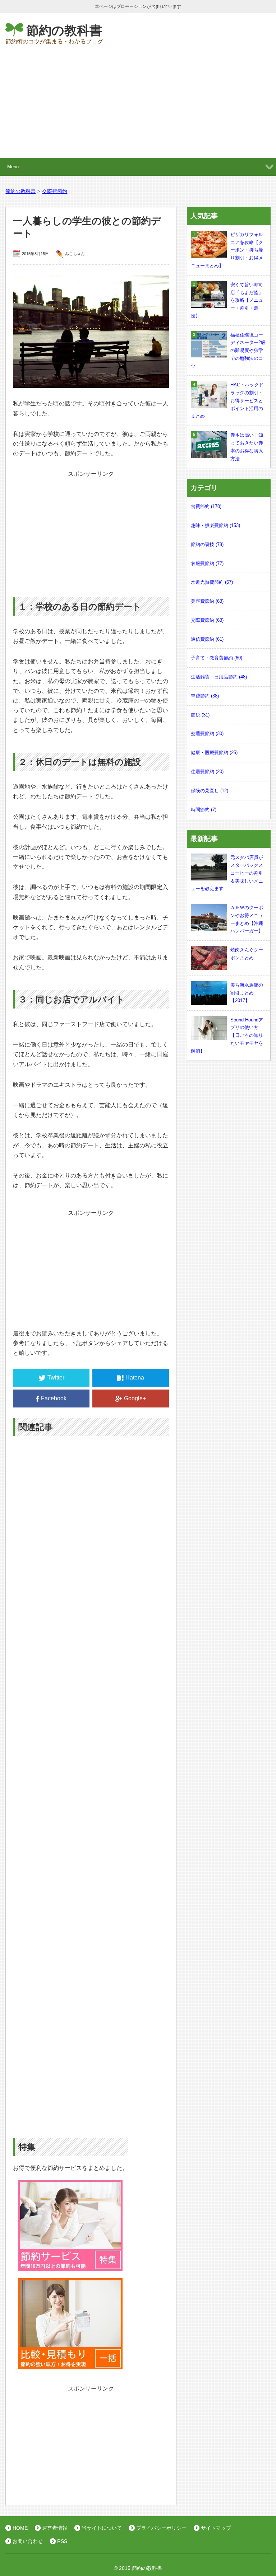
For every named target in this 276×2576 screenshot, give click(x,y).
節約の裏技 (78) (207, 544)
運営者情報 (55, 2528)
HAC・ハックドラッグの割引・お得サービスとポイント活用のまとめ (227, 400)
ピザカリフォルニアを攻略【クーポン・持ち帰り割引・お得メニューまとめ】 (227, 250)
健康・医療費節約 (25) (214, 753)
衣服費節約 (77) (207, 563)
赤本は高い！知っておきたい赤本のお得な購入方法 (247, 447)
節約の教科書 (64, 30)
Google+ (135, 1398)
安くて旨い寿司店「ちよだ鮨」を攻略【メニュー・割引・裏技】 (227, 300)
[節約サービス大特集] (70, 2266)
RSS (62, 2541)
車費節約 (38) (205, 696)
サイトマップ (216, 2528)
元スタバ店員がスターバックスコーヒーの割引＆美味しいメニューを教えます (227, 873)
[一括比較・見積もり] (70, 2365)
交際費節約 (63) (207, 620)
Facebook (54, 1398)
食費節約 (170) (206, 506)
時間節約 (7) (204, 810)
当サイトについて (102, 2528)
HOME (20, 2528)
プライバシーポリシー (161, 2528)
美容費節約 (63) (207, 601)
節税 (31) (200, 715)
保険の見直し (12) (210, 791)
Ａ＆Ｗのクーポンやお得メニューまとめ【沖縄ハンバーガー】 (247, 919)
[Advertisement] (138, 104)
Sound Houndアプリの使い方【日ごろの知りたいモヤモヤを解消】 (227, 1035)
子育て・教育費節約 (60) (217, 658)
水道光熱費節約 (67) (212, 582)
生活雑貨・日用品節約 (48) (219, 677)
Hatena (135, 1378)
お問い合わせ (28, 2541)
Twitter (56, 1378)
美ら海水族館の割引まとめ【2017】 (247, 993)
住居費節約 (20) (207, 772)
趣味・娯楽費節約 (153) (215, 525)
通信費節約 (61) (207, 639)
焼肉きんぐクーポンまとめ (247, 954)
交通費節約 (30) (207, 734)
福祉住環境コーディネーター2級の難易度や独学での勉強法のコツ (228, 351)
